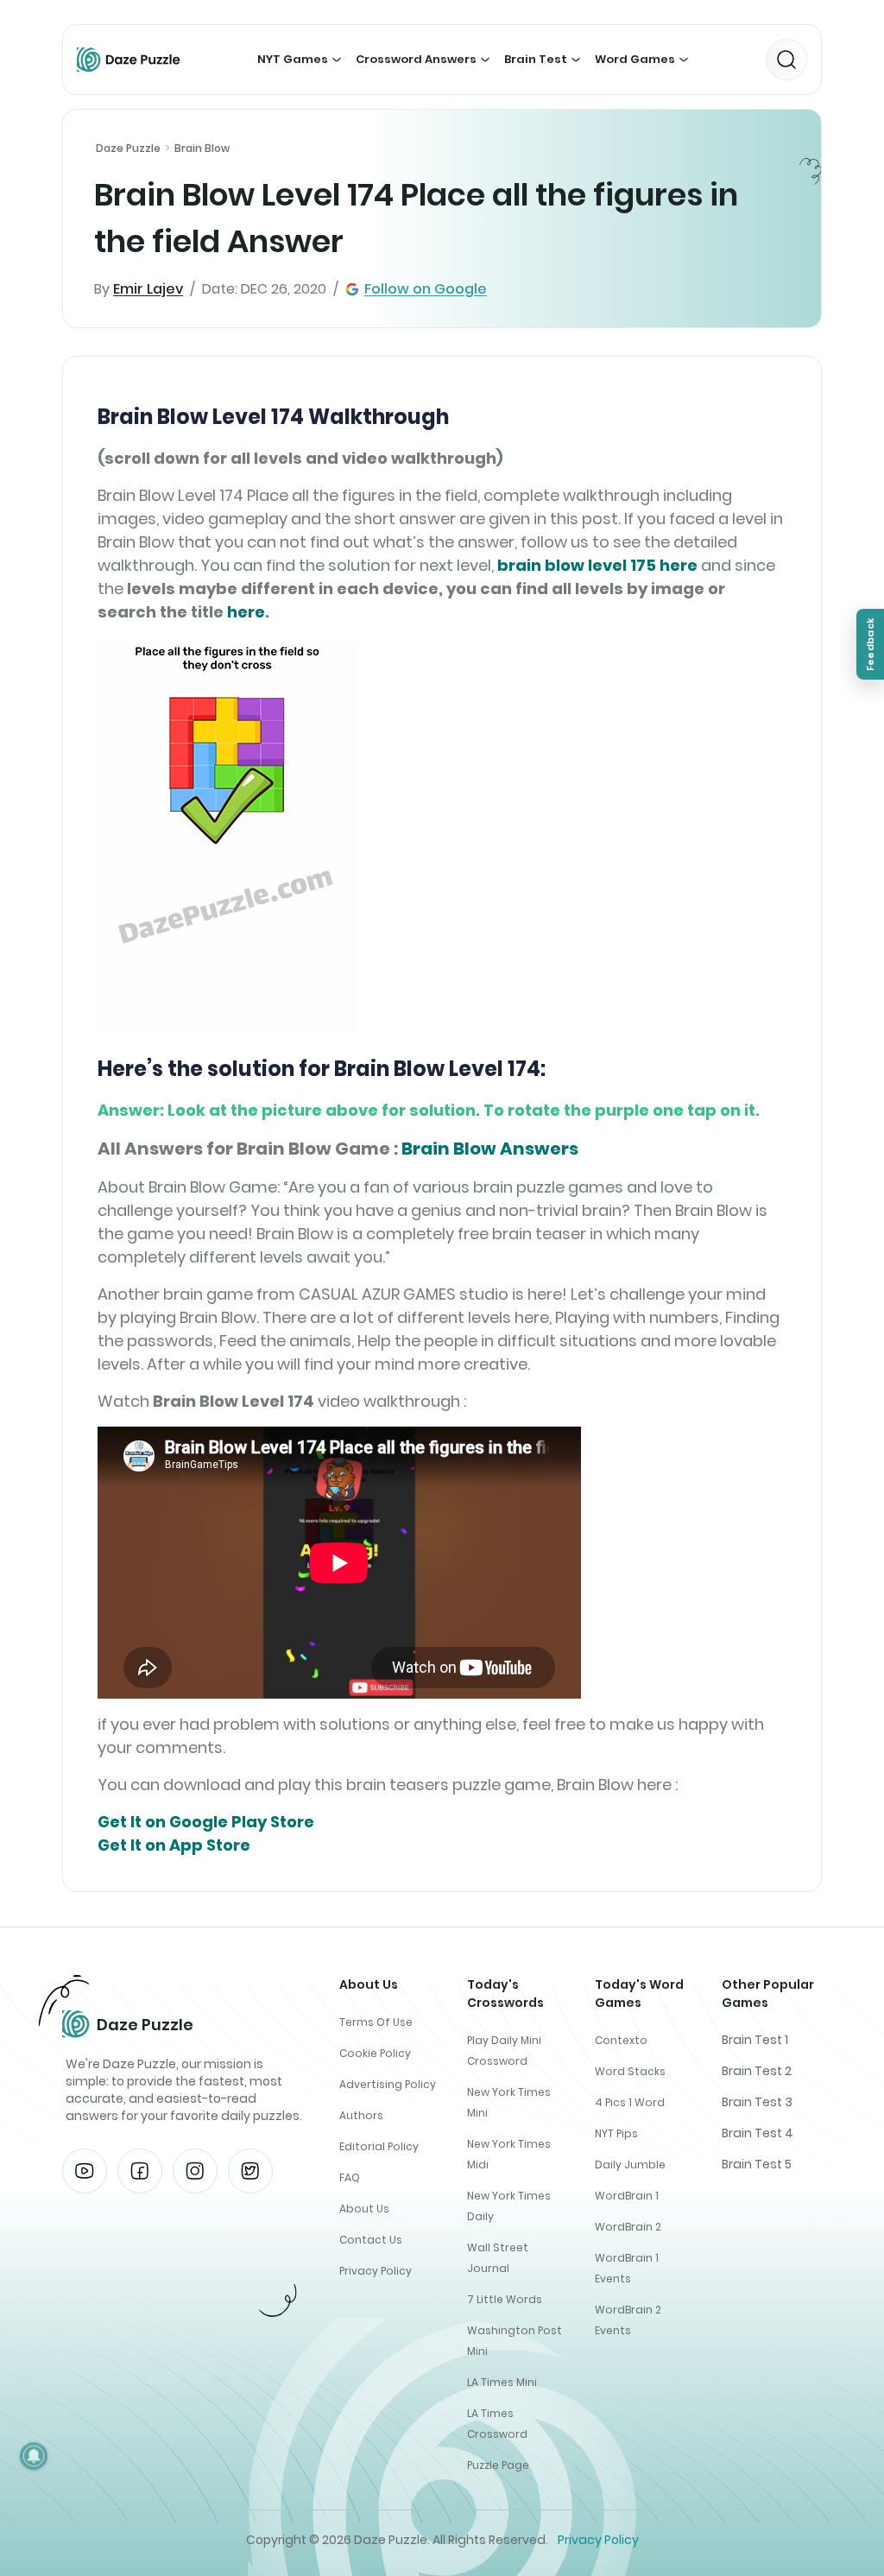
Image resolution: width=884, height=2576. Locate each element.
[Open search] (786, 60)
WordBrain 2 (628, 2227)
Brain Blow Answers (490, 1149)
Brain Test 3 (757, 2102)
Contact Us (371, 2240)
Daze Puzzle (128, 148)
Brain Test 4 (758, 2133)
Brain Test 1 (755, 2040)
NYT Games (293, 59)
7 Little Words (505, 2299)
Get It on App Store (174, 1845)
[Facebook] (140, 2171)
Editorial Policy (379, 2146)
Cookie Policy (375, 2053)
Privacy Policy (376, 2271)
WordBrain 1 (627, 2196)
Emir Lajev (148, 289)
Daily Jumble (630, 2165)
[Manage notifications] (34, 2456)
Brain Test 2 (757, 2071)
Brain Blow (202, 148)
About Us (364, 2209)
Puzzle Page (498, 2465)
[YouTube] (85, 2171)
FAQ (350, 2177)
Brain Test (536, 59)
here (246, 612)
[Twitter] (250, 2171)
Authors (361, 2115)
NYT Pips (616, 2133)
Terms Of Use (376, 2022)
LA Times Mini (502, 2382)
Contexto (621, 2040)
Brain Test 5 (757, 2164)
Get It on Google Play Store (206, 1822)
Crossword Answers (416, 59)
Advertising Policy (388, 2084)
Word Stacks (630, 2071)
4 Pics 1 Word (630, 2102)
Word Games (635, 59)
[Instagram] (195, 2171)
